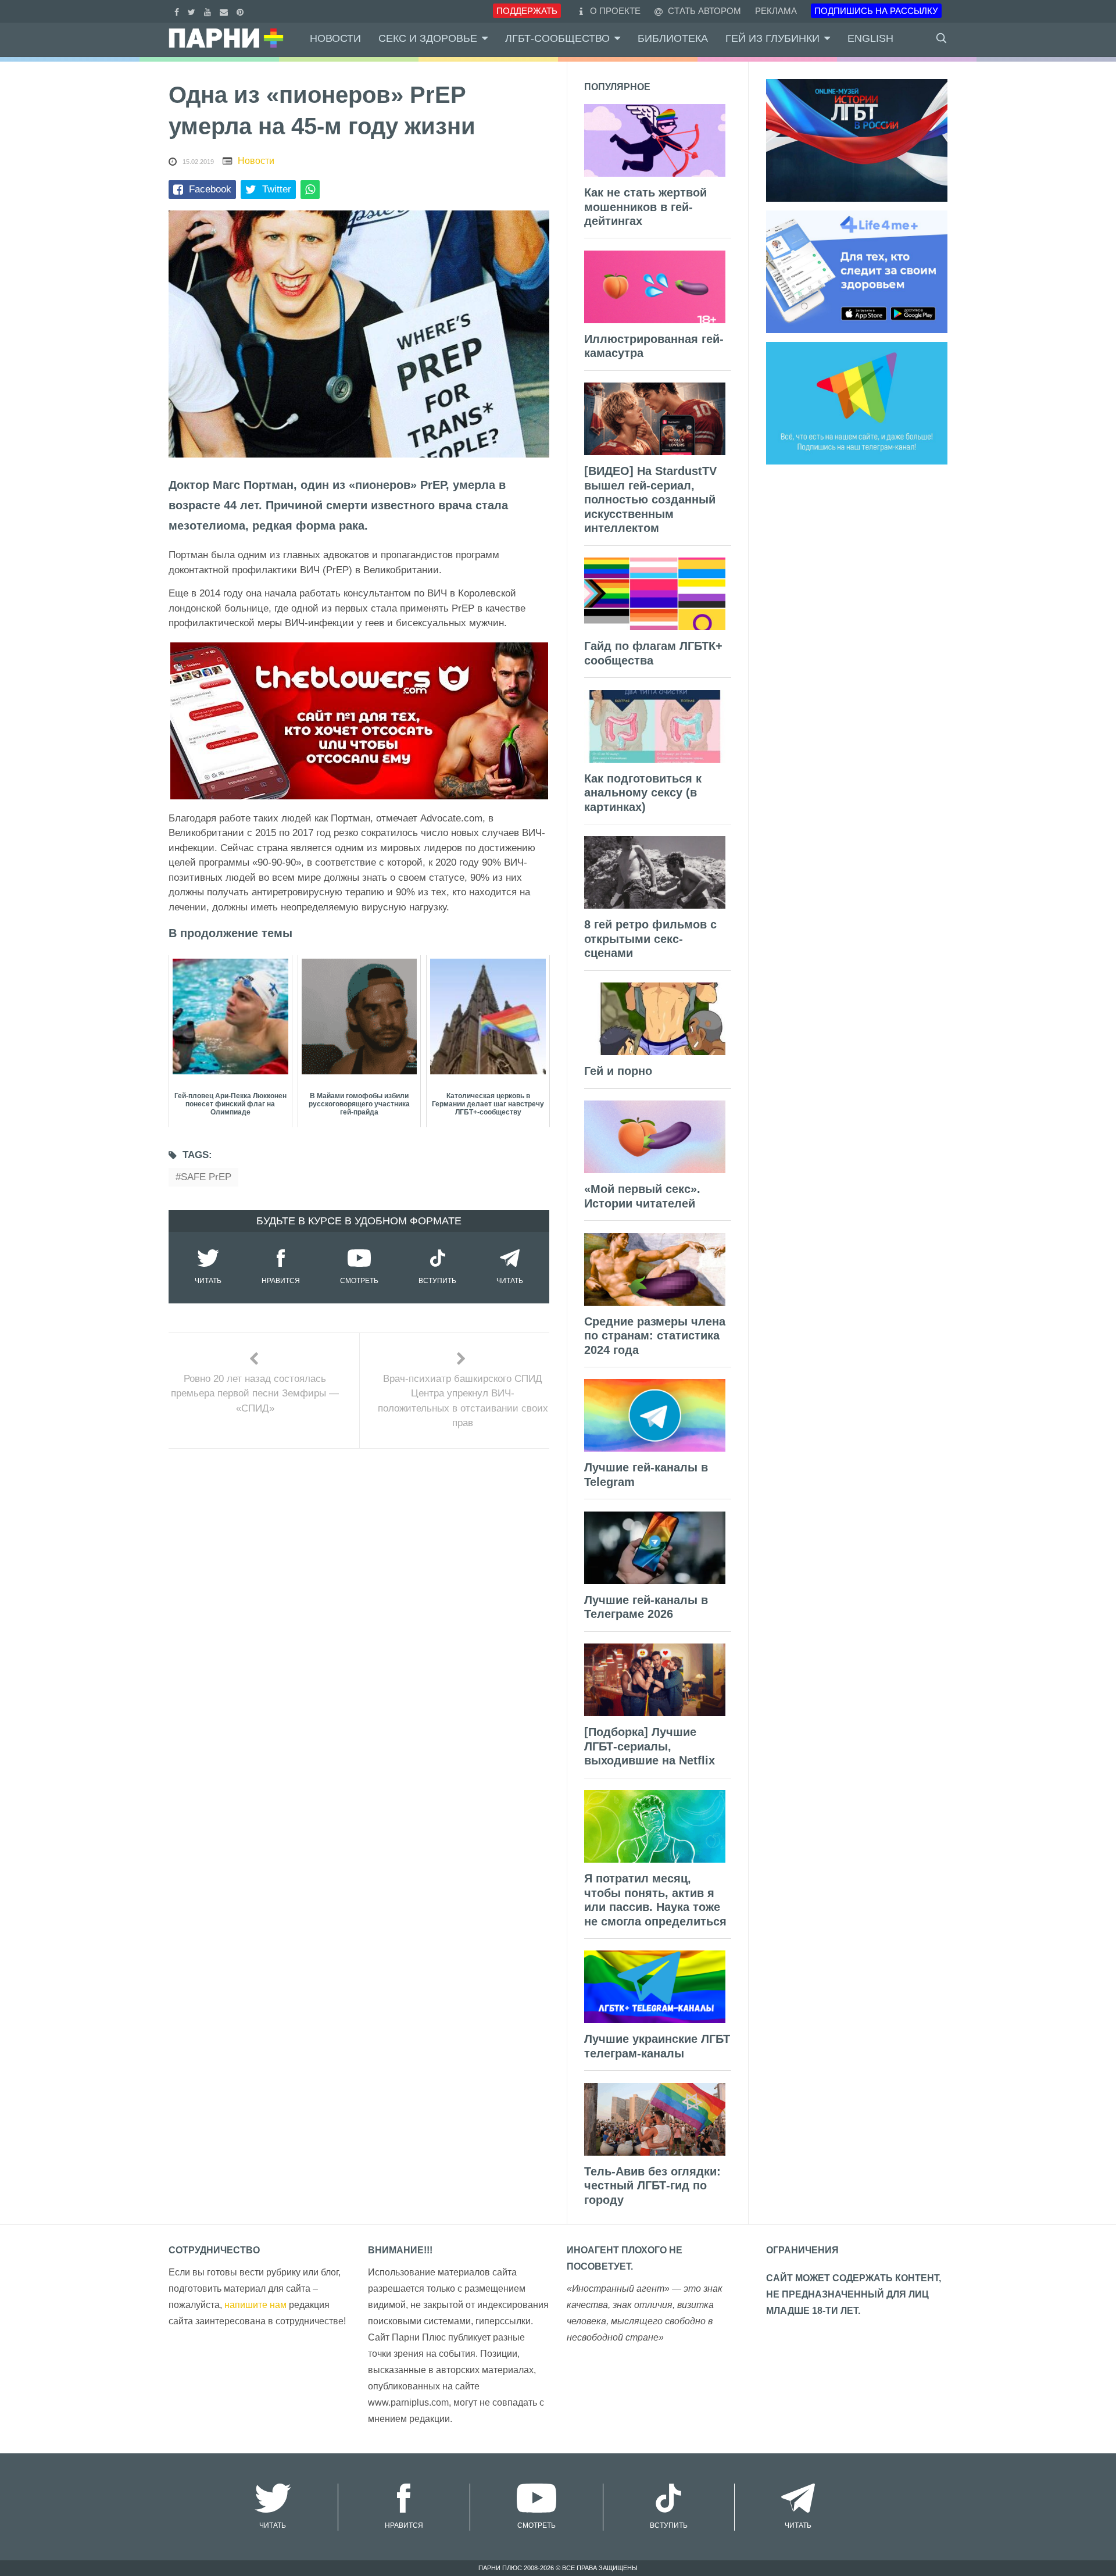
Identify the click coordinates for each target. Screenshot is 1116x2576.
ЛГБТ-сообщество (557, 38)
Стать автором (703, 11)
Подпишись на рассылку (876, 11)
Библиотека (673, 38)
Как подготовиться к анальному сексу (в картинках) (643, 793)
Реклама (776, 11)
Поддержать (527, 11)
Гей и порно (618, 1071)
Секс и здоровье (428, 38)
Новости (335, 38)
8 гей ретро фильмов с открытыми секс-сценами (650, 939)
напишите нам (255, 2305)
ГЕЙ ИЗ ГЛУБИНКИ (772, 38)
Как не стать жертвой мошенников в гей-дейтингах (645, 207)
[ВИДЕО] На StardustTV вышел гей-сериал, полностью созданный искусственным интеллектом (650, 499)
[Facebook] (178, 11)
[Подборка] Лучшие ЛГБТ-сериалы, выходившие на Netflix (650, 1746)
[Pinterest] (242, 11)
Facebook (210, 189)
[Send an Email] (225, 11)
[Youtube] (209, 11)
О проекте (615, 11)
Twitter (277, 189)
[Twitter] (193, 11)
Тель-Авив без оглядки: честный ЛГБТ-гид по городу (652, 2186)
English (870, 38)
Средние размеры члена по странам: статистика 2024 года (655, 1336)
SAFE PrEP (206, 1177)
